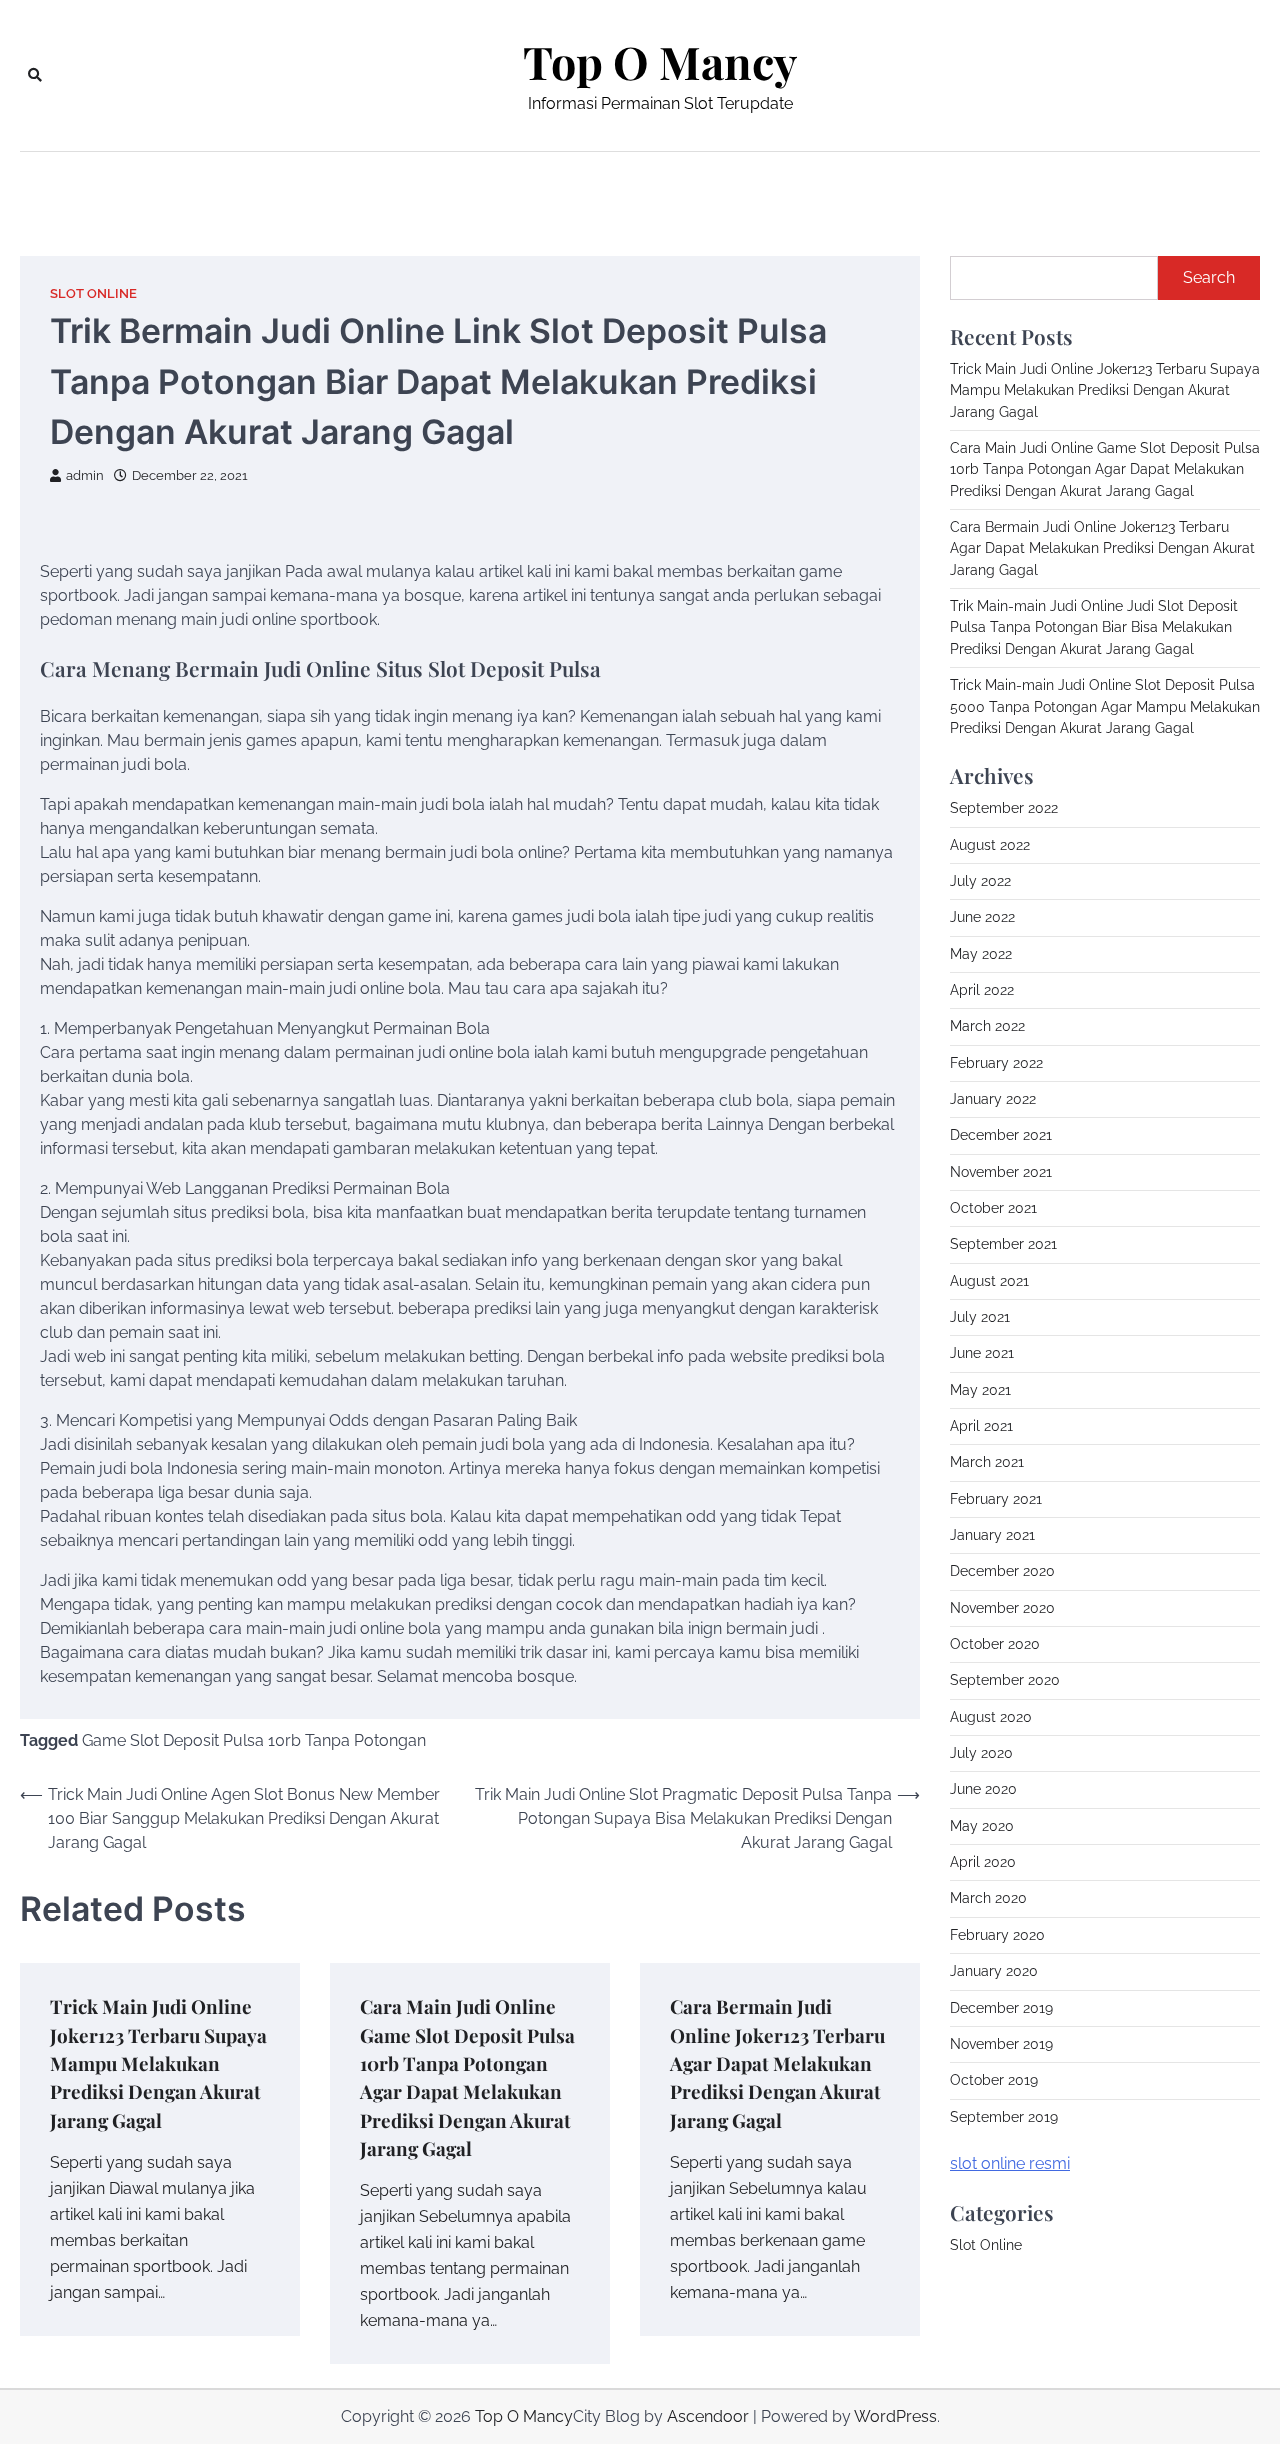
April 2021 (981, 1426)
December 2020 (1002, 1571)
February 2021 (996, 1499)
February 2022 (996, 1062)
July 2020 (981, 1753)
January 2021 (992, 1535)
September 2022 (1004, 808)
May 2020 (982, 1826)
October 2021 (993, 1208)
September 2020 (1005, 1680)
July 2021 (980, 1317)
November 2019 (1001, 2044)
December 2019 (1001, 2007)
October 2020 (995, 1644)
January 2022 (993, 1099)
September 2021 (1003, 1244)
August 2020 (991, 1717)
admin (85, 475)
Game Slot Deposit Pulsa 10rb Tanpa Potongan (254, 1740)
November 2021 (1001, 1171)
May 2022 (981, 953)
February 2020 (997, 1935)
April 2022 (982, 990)
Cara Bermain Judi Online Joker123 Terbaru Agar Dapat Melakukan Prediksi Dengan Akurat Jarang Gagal (777, 2063)
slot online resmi (1010, 2163)
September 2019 (1004, 2116)
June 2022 (982, 917)
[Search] (35, 75)
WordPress (895, 2416)
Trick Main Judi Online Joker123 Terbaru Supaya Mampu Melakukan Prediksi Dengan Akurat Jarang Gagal (158, 2063)
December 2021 (1001, 1135)
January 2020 (994, 1971)
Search (1209, 277)
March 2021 (987, 1462)
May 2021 (980, 1389)
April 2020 (983, 1862)
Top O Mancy (660, 62)
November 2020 (1002, 1608)
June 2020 (983, 1789)
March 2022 (987, 1026)
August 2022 (990, 844)
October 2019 (994, 2080)
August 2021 (989, 1280)
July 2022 (980, 881)
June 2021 (982, 1353)
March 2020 (988, 1898)
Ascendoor (708, 2416)
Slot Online (93, 293)
